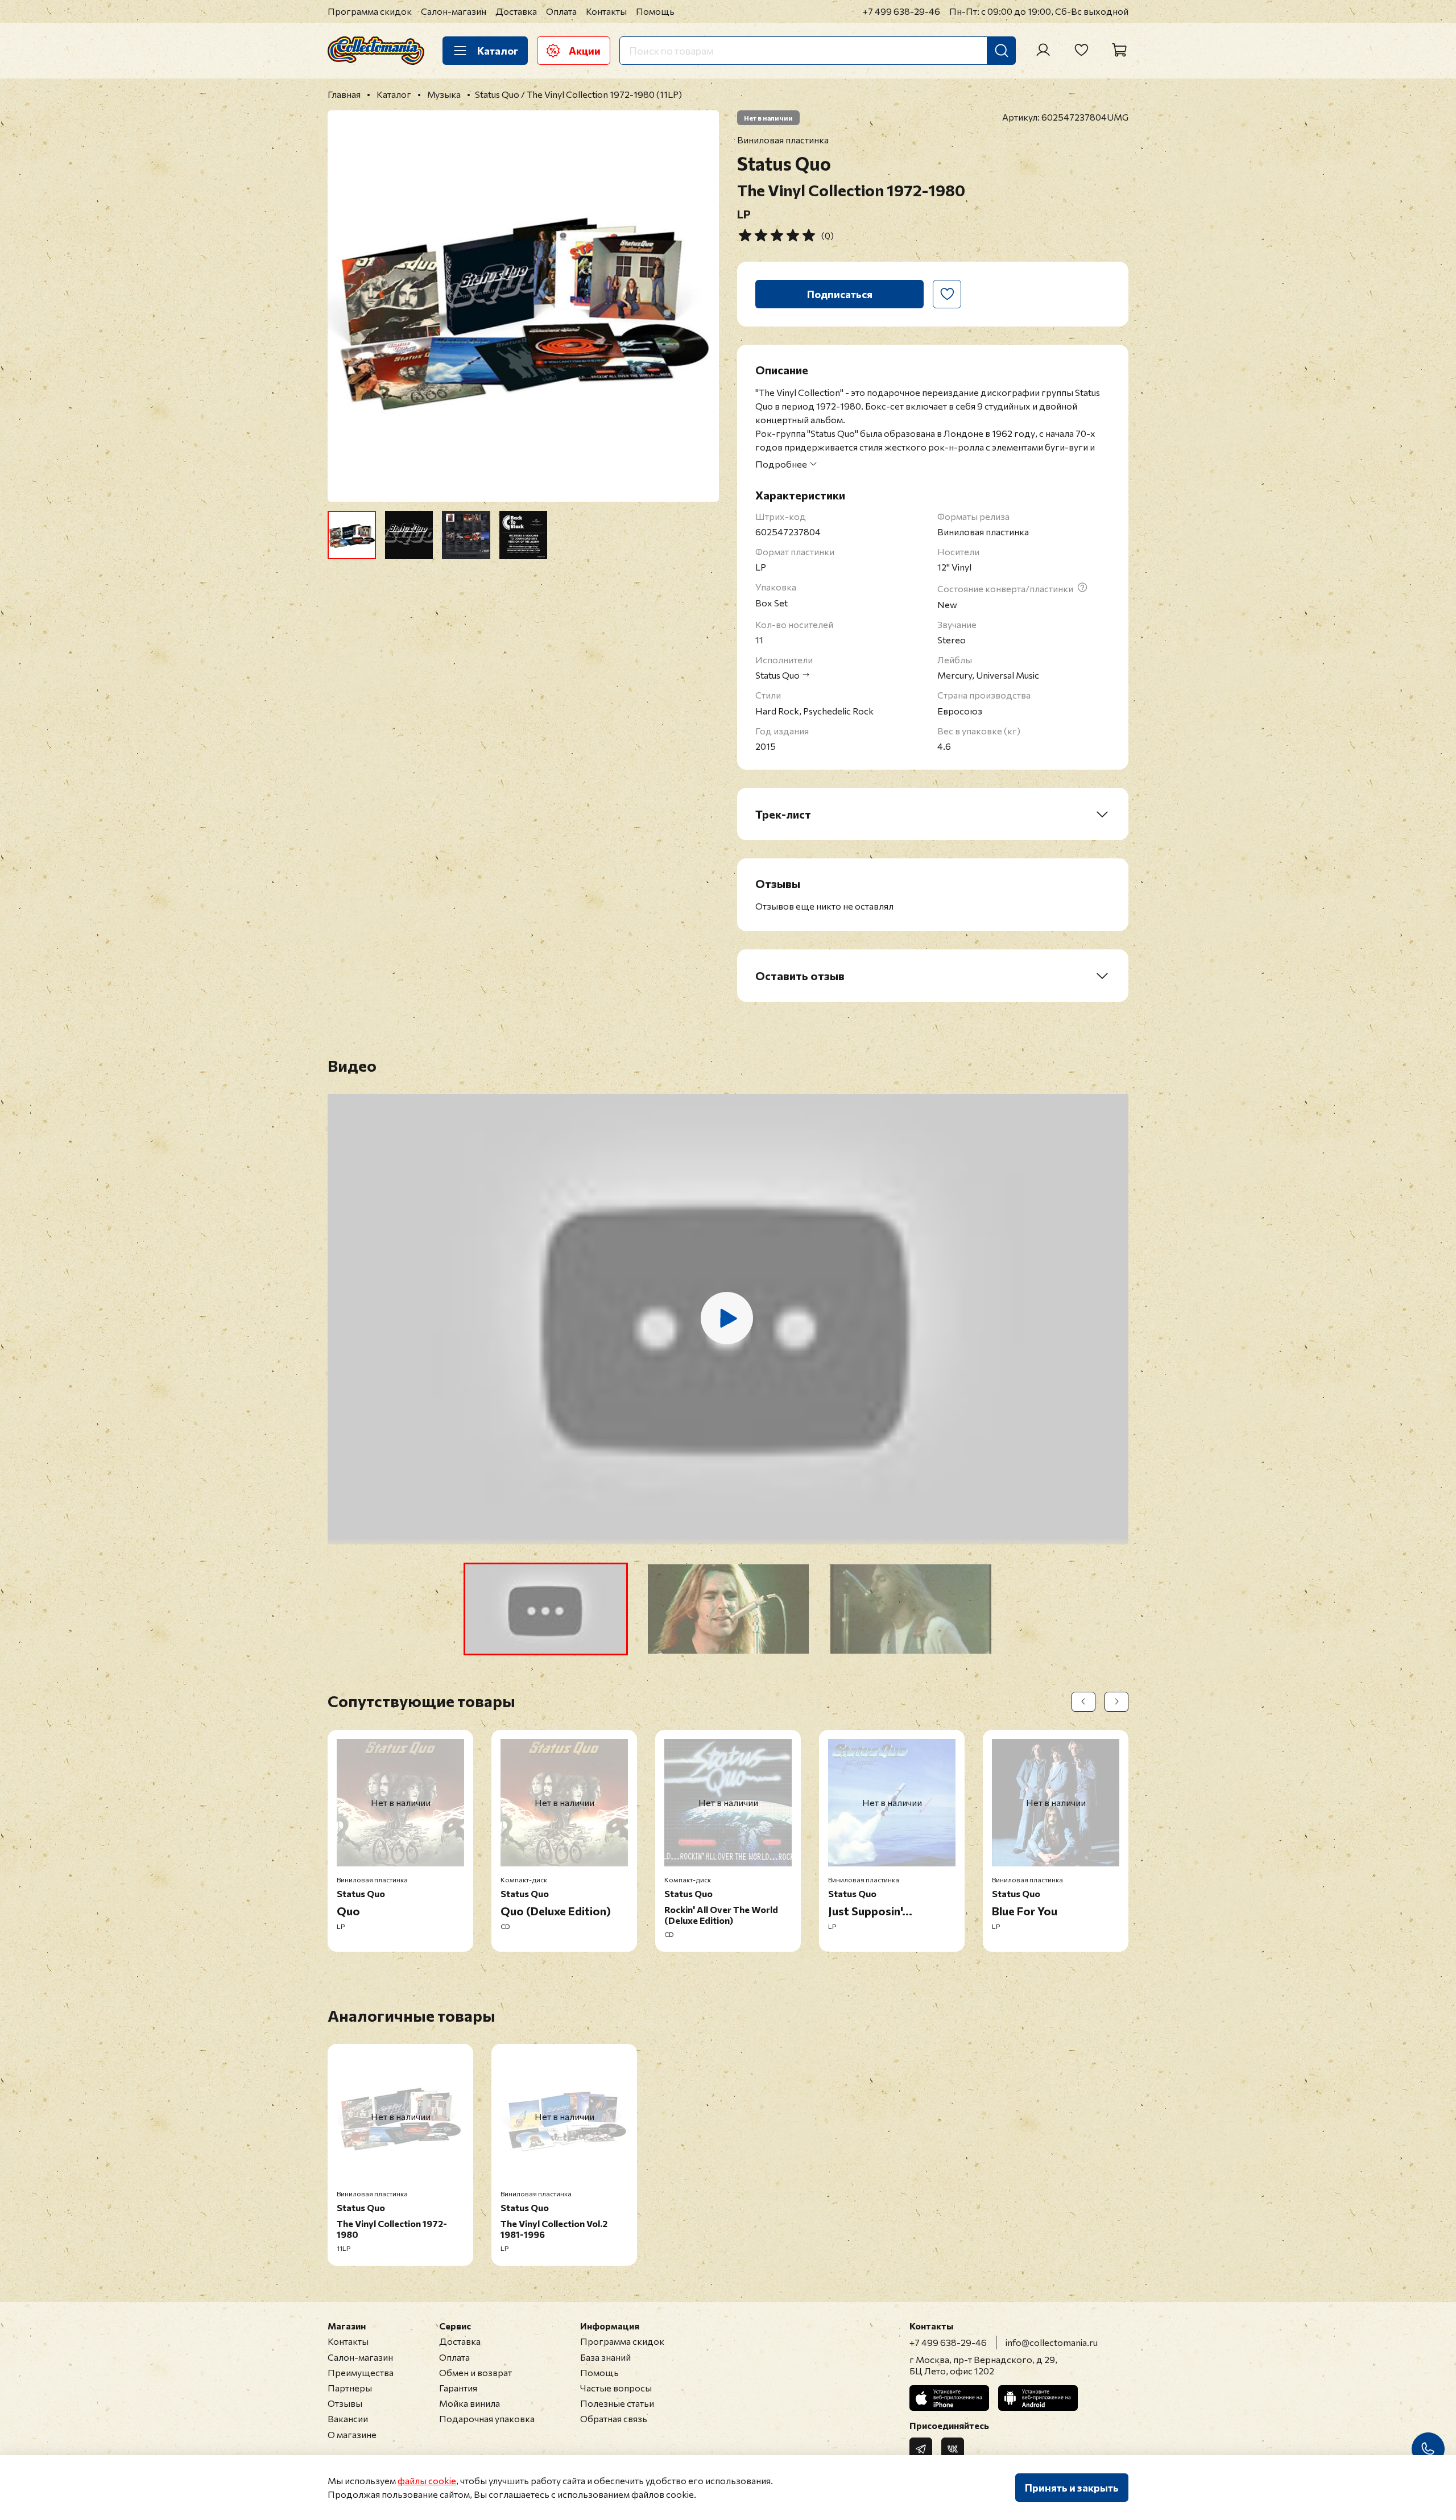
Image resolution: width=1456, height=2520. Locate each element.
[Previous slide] (346, 306)
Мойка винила (470, 2403)
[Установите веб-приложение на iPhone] (949, 2398)
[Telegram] (921, 2449)
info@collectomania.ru (1052, 2342)
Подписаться (840, 294)
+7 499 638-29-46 (901, 11)
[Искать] (1002, 51)
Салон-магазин (454, 11)
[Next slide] (701, 306)
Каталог (498, 51)
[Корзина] (1119, 50)
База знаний (605, 2357)
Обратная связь (614, 2418)
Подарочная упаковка (487, 2418)
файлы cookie (427, 2480)
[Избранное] (1081, 50)
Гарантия (458, 2388)
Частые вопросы (616, 2388)
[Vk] (953, 2449)
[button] (546, 1609)
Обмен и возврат (475, 2372)
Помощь (655, 11)
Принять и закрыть (1072, 2488)
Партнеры (350, 2388)
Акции (585, 51)
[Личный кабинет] (1043, 50)
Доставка (516, 11)
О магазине (352, 2434)
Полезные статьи (617, 2403)
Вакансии (348, 2418)
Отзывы (345, 2403)
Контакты (606, 11)
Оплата (561, 11)
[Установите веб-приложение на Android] (1038, 2398)
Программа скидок (370, 11)
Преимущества (361, 2372)
